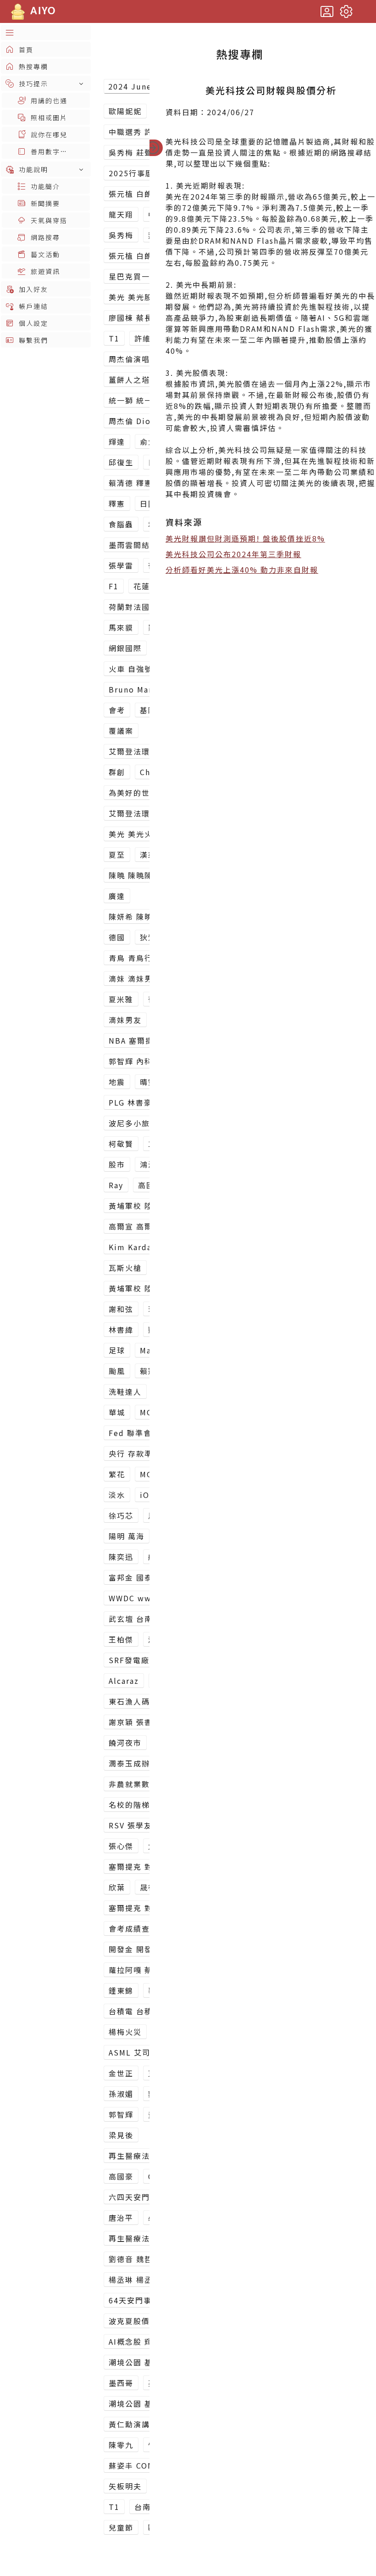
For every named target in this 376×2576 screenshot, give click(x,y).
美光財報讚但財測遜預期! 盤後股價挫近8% (245, 538)
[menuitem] (46, 32)
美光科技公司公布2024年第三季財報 (233, 554)
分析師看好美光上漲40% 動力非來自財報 (242, 570)
